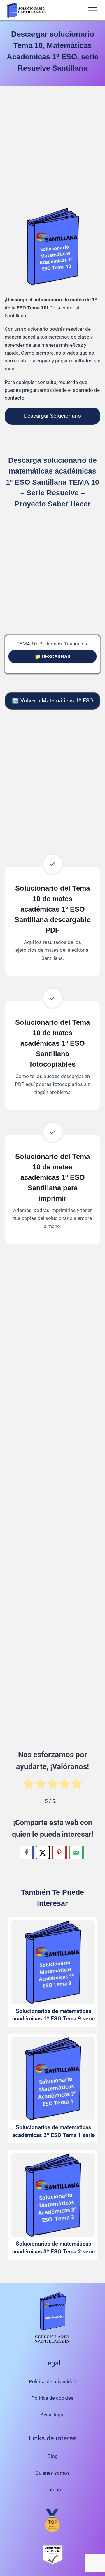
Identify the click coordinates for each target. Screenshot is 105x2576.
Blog (53, 2456)
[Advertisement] (52, 148)
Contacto (52, 2490)
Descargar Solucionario (52, 416)
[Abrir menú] (93, 10)
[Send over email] (76, 1853)
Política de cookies (52, 2398)
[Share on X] (43, 1853)
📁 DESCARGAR (53, 657)
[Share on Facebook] (27, 1853)
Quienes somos (52, 2473)
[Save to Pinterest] (60, 1853)
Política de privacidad (53, 2381)
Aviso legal (52, 2415)
